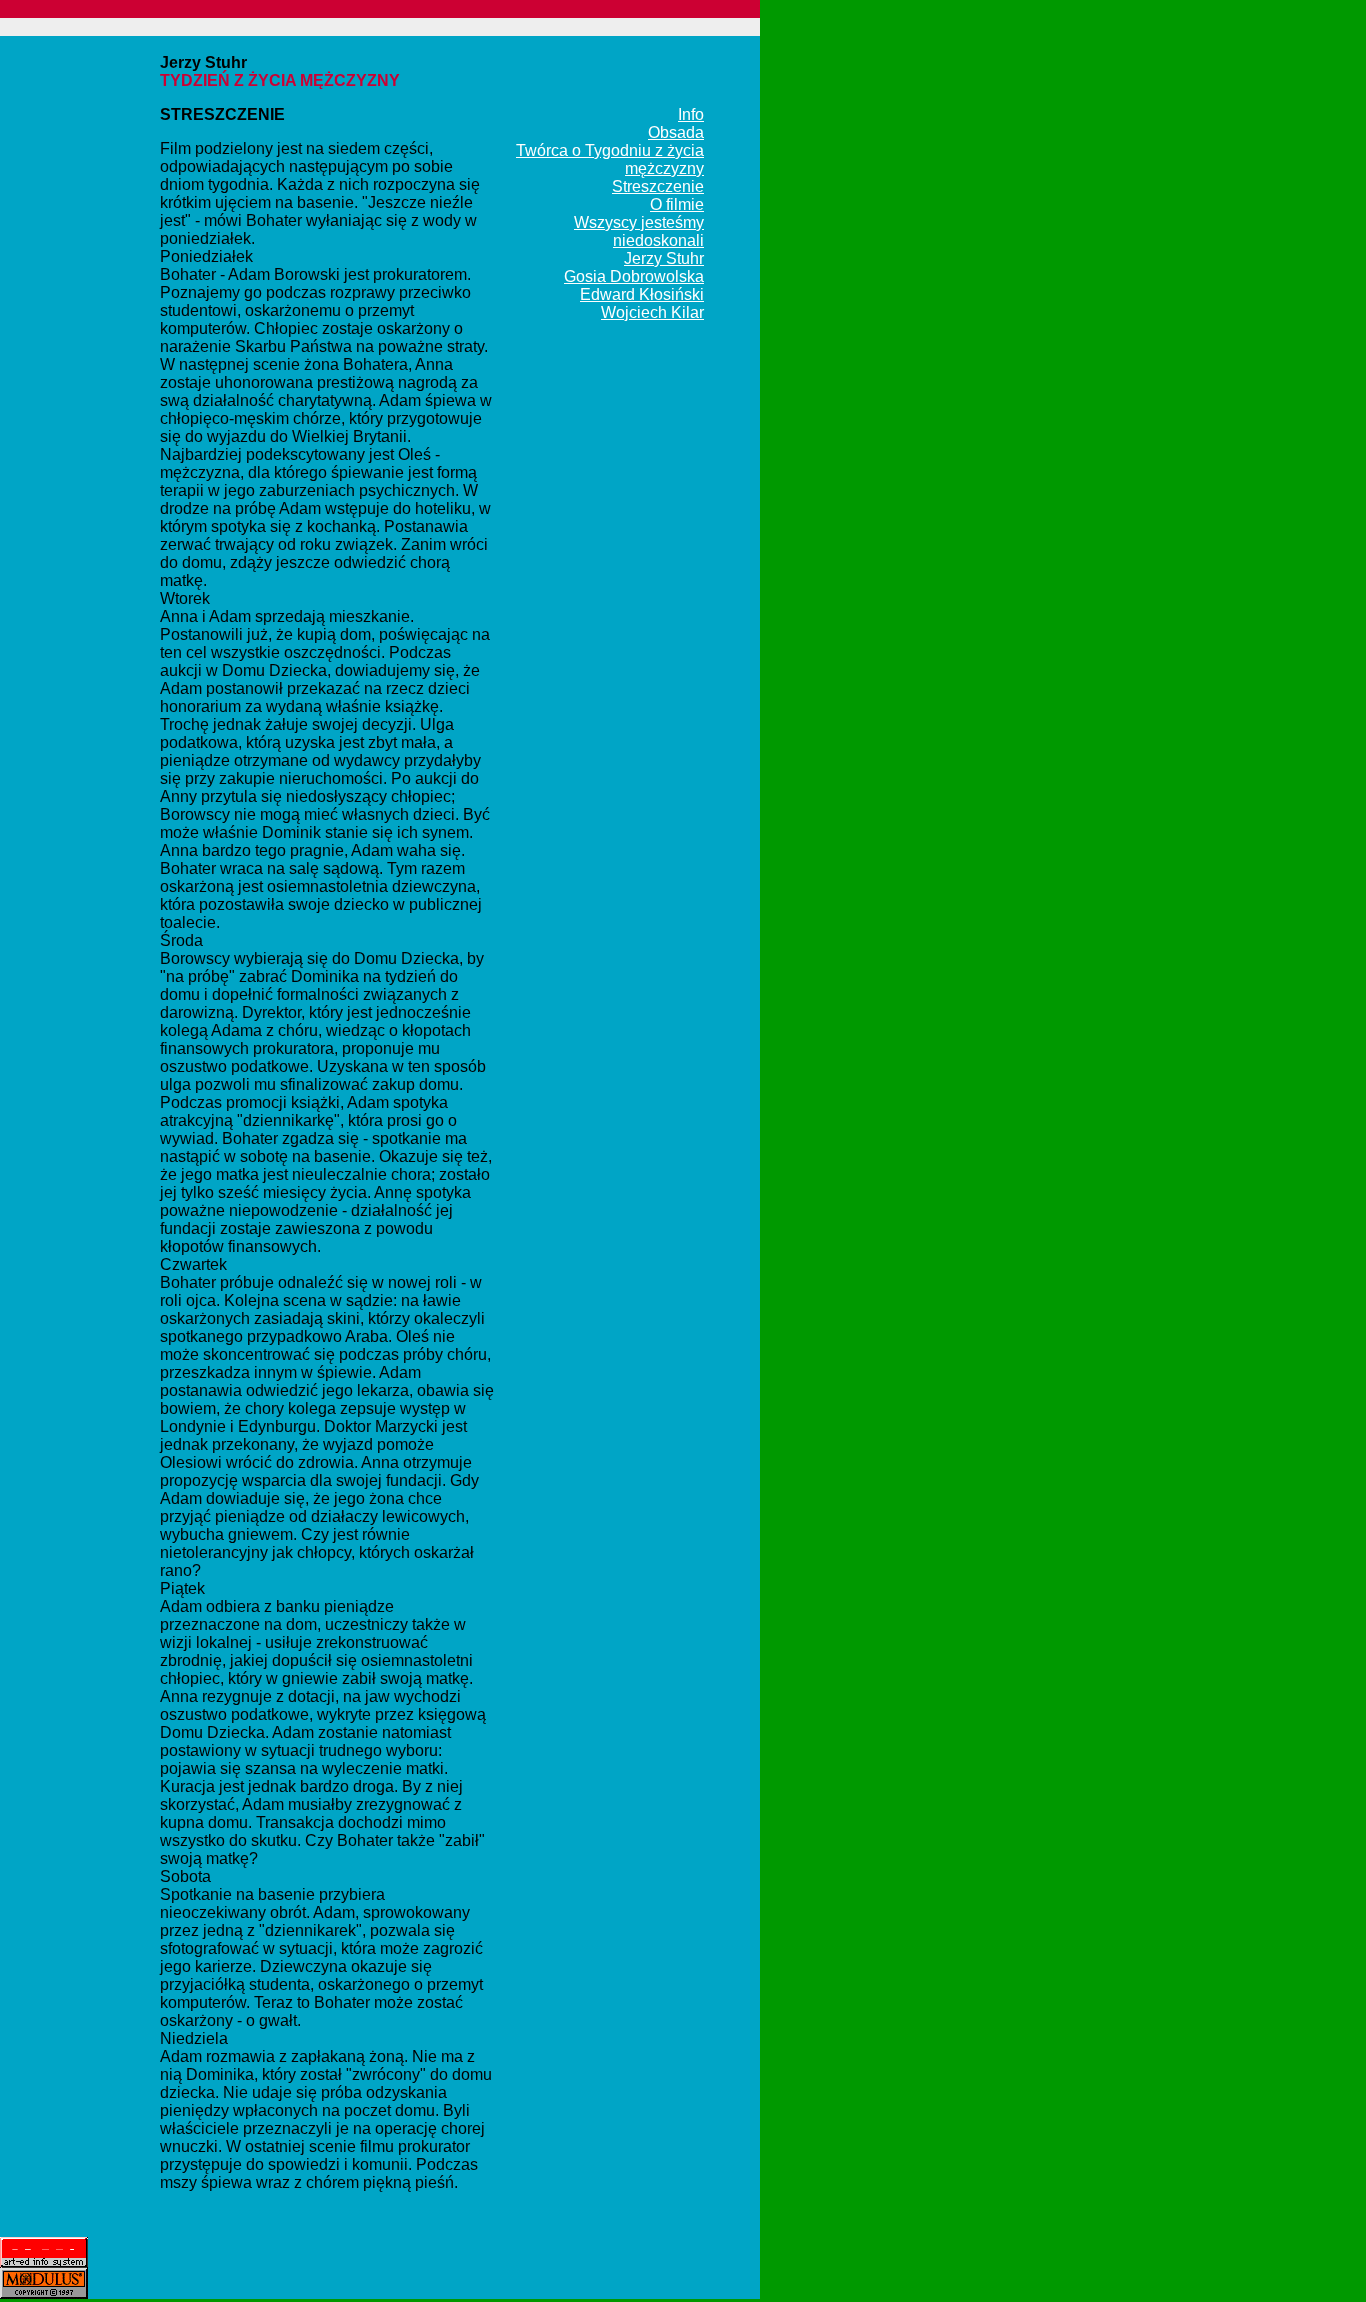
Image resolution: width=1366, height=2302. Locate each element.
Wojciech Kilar (652, 312)
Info (691, 114)
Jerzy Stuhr (664, 258)
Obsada (676, 132)
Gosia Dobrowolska (634, 276)
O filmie (677, 204)
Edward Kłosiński (642, 294)
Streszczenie (658, 186)
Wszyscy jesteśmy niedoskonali (639, 231)
